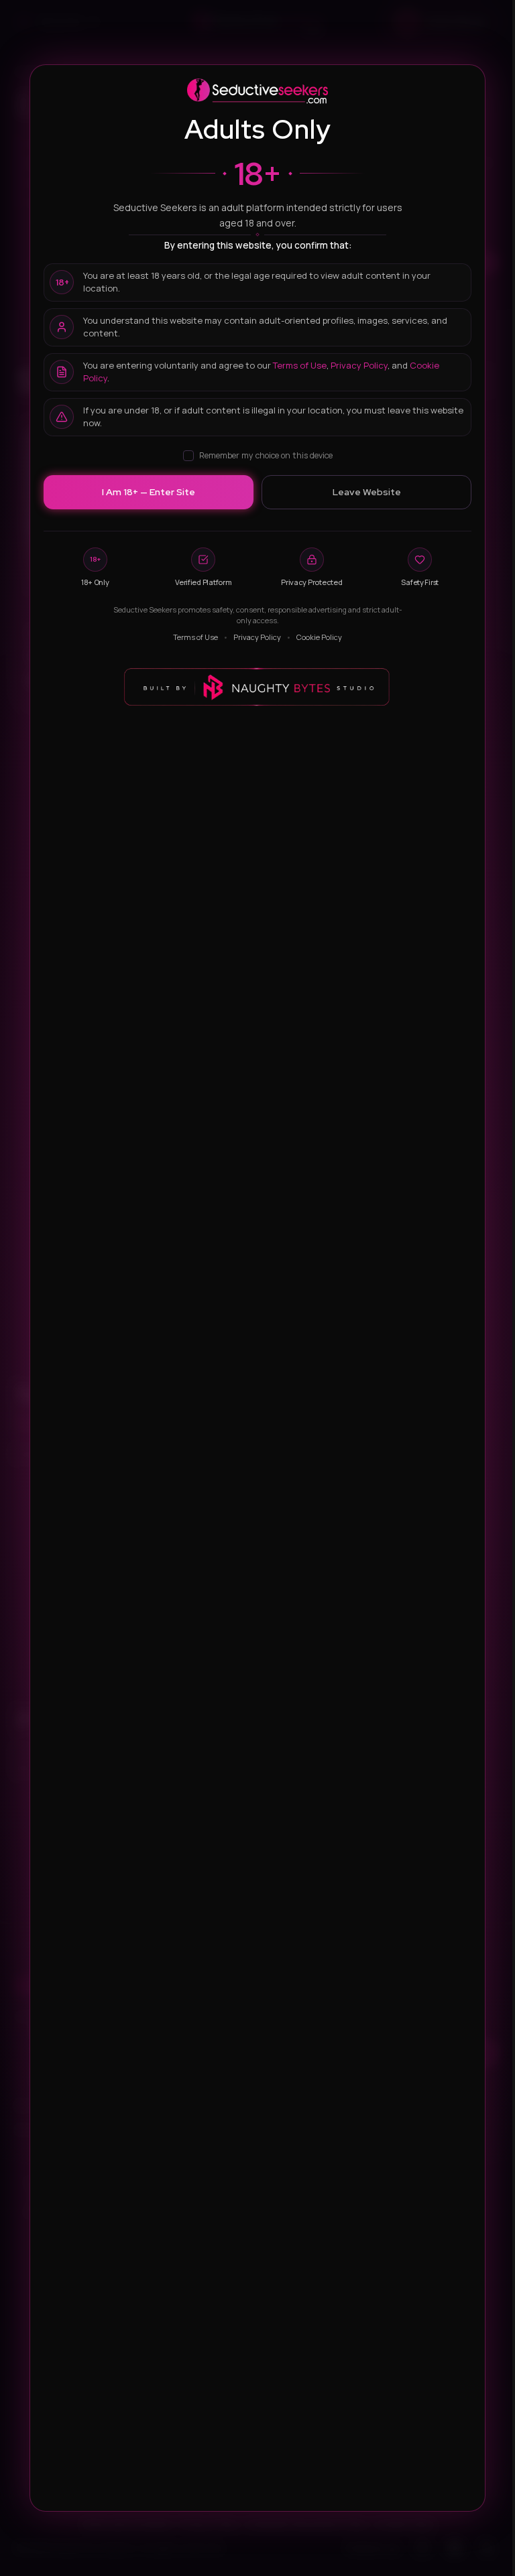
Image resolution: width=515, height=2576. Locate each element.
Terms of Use (300, 365)
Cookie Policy (319, 637)
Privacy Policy (359, 365)
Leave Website (367, 492)
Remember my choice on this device (266, 455)
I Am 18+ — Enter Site (149, 492)
